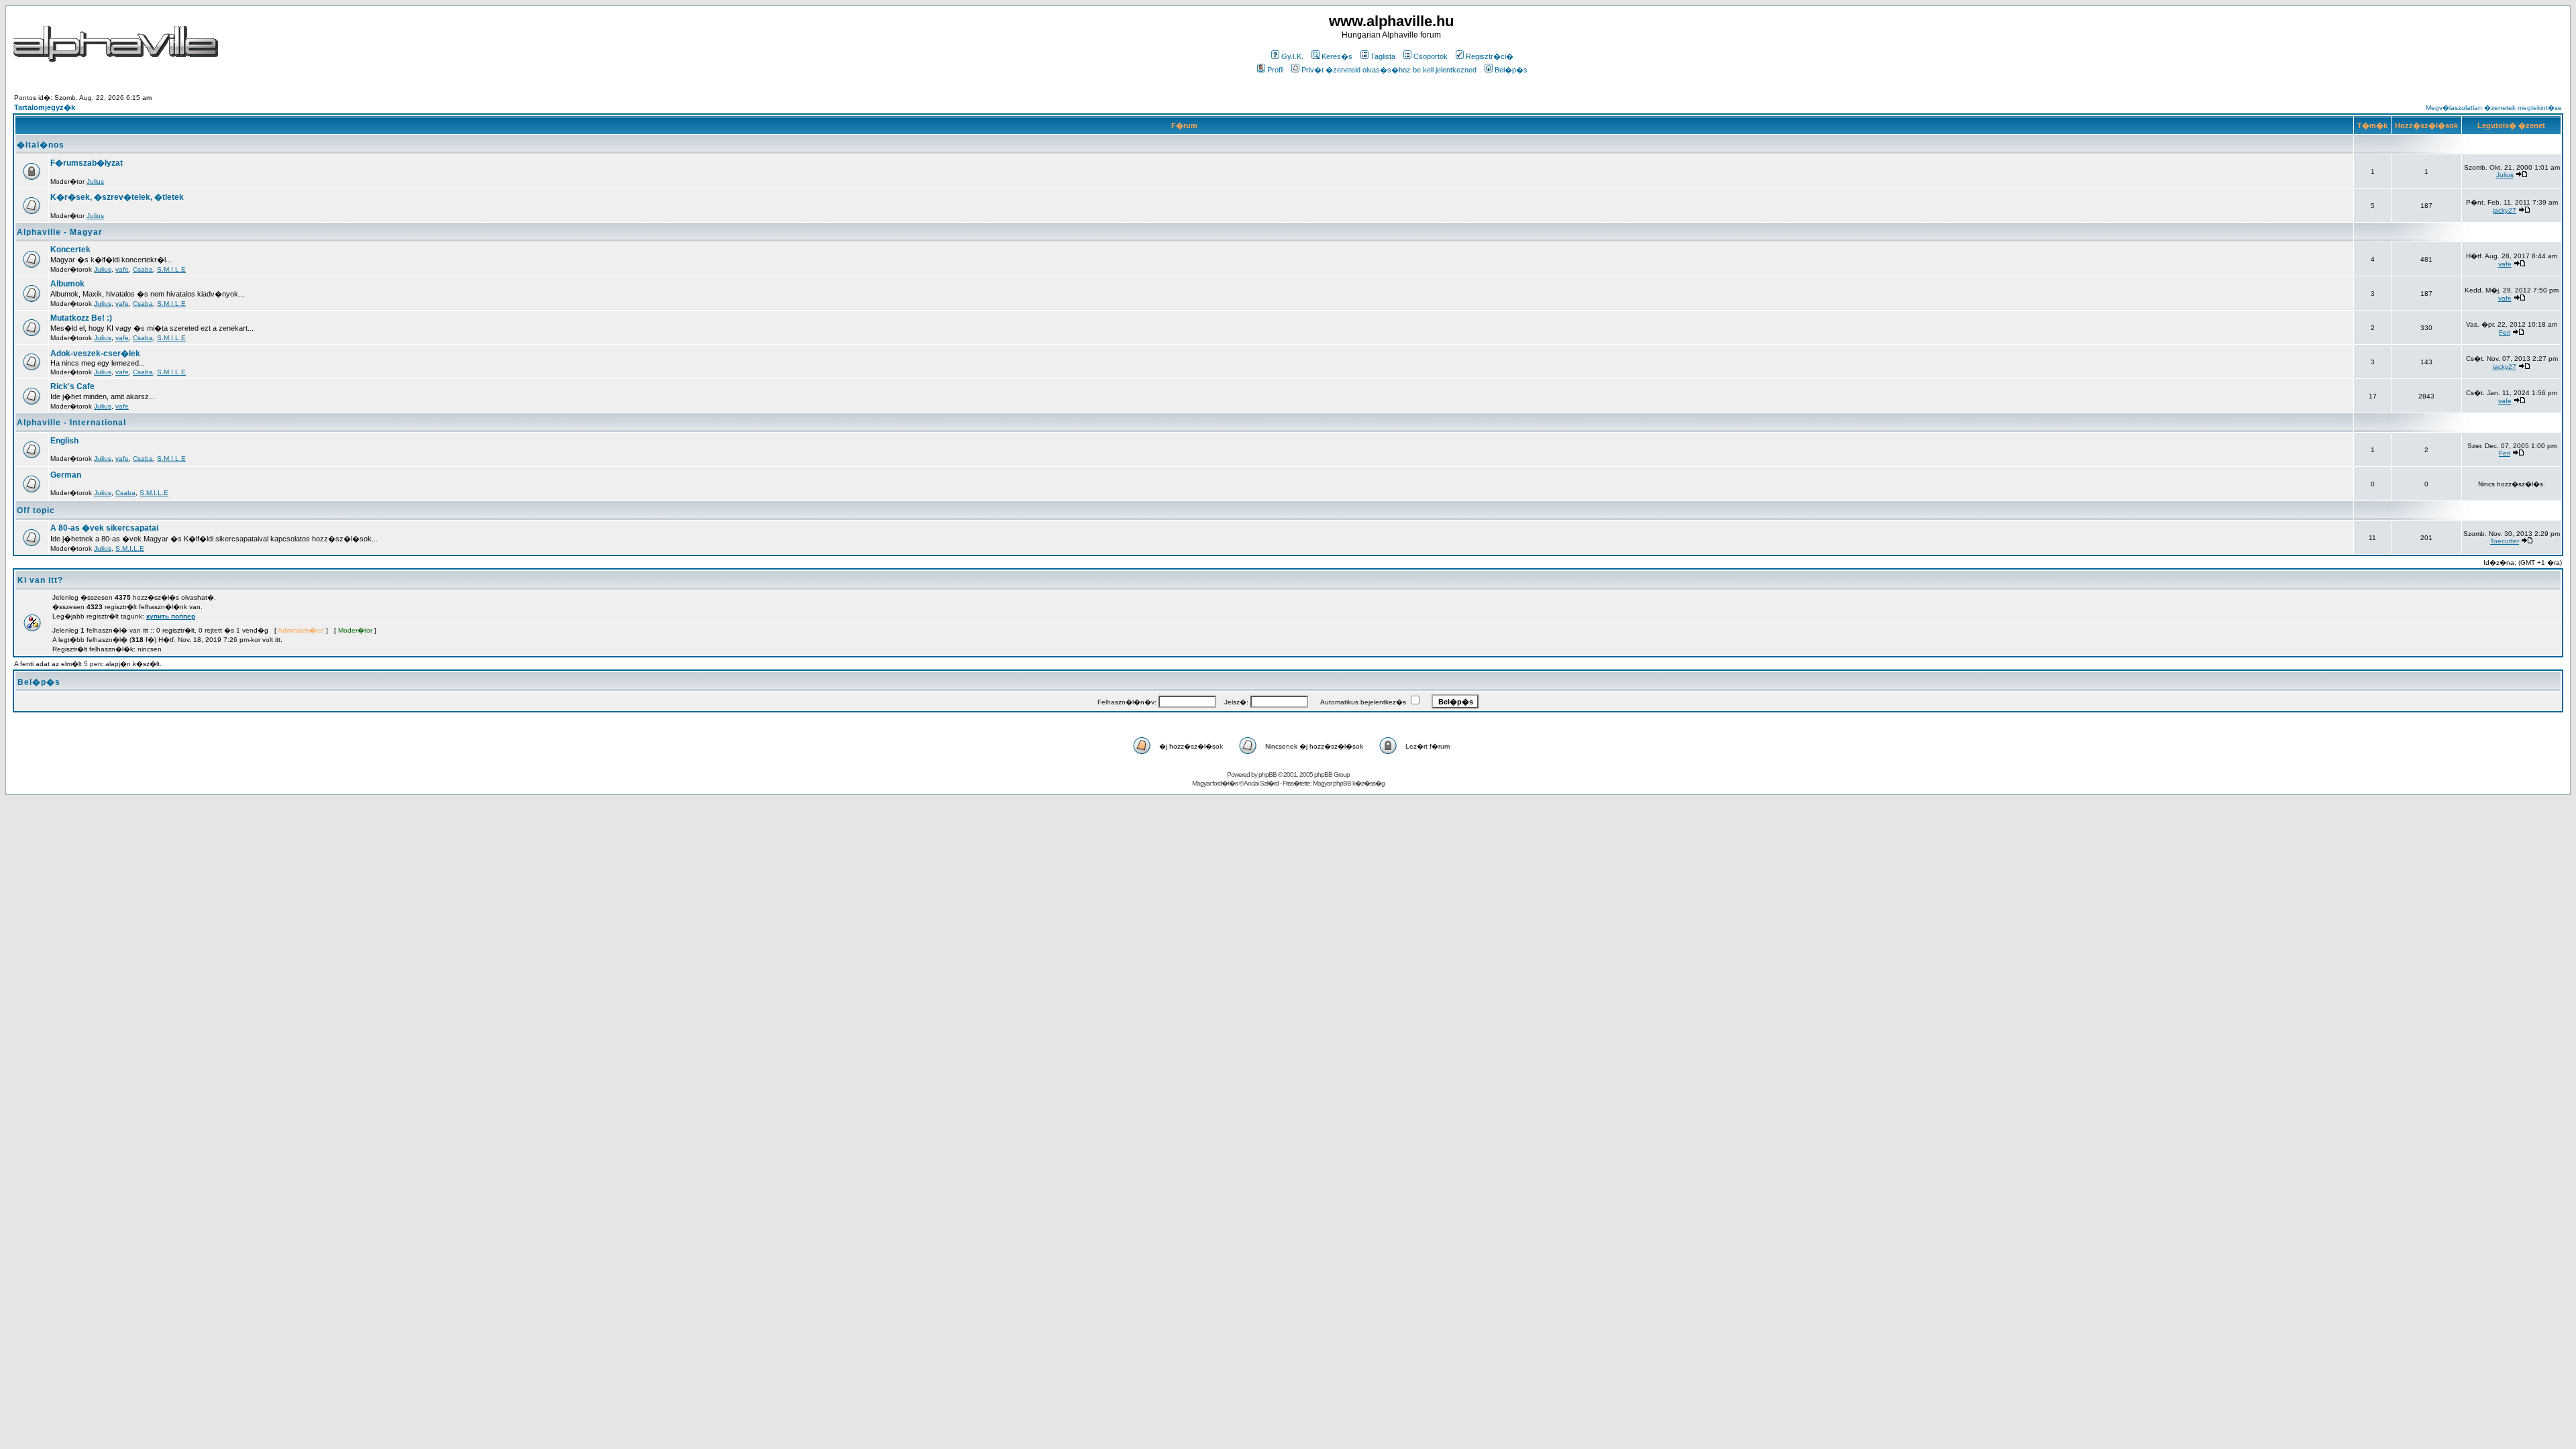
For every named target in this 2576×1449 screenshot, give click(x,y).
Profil (1275, 70)
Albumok (67, 284)
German (66, 475)
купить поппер (171, 616)
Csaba (143, 269)
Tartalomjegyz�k (45, 107)
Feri (2505, 332)
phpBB (1268, 774)
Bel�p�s (1511, 70)
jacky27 (2505, 210)
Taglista (1383, 56)
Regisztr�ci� (1490, 56)
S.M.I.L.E (171, 269)
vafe (122, 269)
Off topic (36, 511)
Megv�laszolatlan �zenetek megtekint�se (2494, 108)
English (64, 441)
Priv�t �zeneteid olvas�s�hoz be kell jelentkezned (1389, 70)
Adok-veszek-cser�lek (95, 354)
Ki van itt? (40, 580)
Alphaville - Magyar (60, 232)
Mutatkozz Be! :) (81, 318)
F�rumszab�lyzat (87, 163)
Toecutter (2505, 541)
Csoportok (1431, 56)
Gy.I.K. (1292, 56)
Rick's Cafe (72, 386)
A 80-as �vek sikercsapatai (104, 528)
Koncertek (70, 250)
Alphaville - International (71, 423)
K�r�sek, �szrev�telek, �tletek (117, 197)
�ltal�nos (41, 145)
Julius (95, 181)
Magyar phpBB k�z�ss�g (1349, 783)
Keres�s (1337, 56)
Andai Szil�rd (1261, 783)
